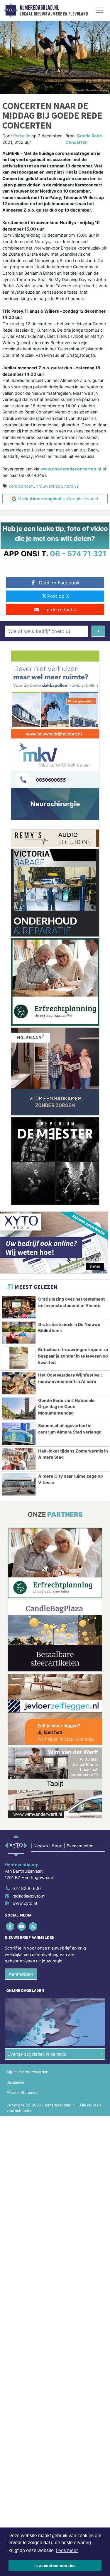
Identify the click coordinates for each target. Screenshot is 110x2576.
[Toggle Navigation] (99, 10)
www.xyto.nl (25, 1903)
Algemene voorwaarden (27, 2072)
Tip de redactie (59, 610)
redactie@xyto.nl (29, 1896)
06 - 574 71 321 (78, 554)
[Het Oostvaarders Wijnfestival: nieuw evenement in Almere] (19, 1383)
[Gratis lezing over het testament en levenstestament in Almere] (19, 1307)
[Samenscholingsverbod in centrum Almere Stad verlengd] (19, 1434)
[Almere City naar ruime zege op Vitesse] (19, 1484)
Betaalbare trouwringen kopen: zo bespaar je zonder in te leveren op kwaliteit (73, 1356)
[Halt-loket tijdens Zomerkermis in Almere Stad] (19, 1459)
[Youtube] (22, 1927)
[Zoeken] (98, 631)
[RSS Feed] (33, 1927)
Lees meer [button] (67, 2550)
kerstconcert (21, 486)
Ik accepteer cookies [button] (55, 2565)
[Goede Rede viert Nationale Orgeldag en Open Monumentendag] (19, 1409)
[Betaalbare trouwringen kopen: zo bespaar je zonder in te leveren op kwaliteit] (19, 1358)
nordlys (72, 486)
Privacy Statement (23, 2093)
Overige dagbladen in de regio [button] (37, 2054)
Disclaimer (16, 2082)
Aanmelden (21, 1974)
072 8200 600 (27, 1888)
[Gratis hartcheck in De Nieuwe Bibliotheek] (19, 1333)
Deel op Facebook (59, 583)
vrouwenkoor (49, 486)
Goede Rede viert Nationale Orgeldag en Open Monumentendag (66, 1407)
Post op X (58, 596)
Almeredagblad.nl (39, 8)
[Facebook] (10, 1927)
